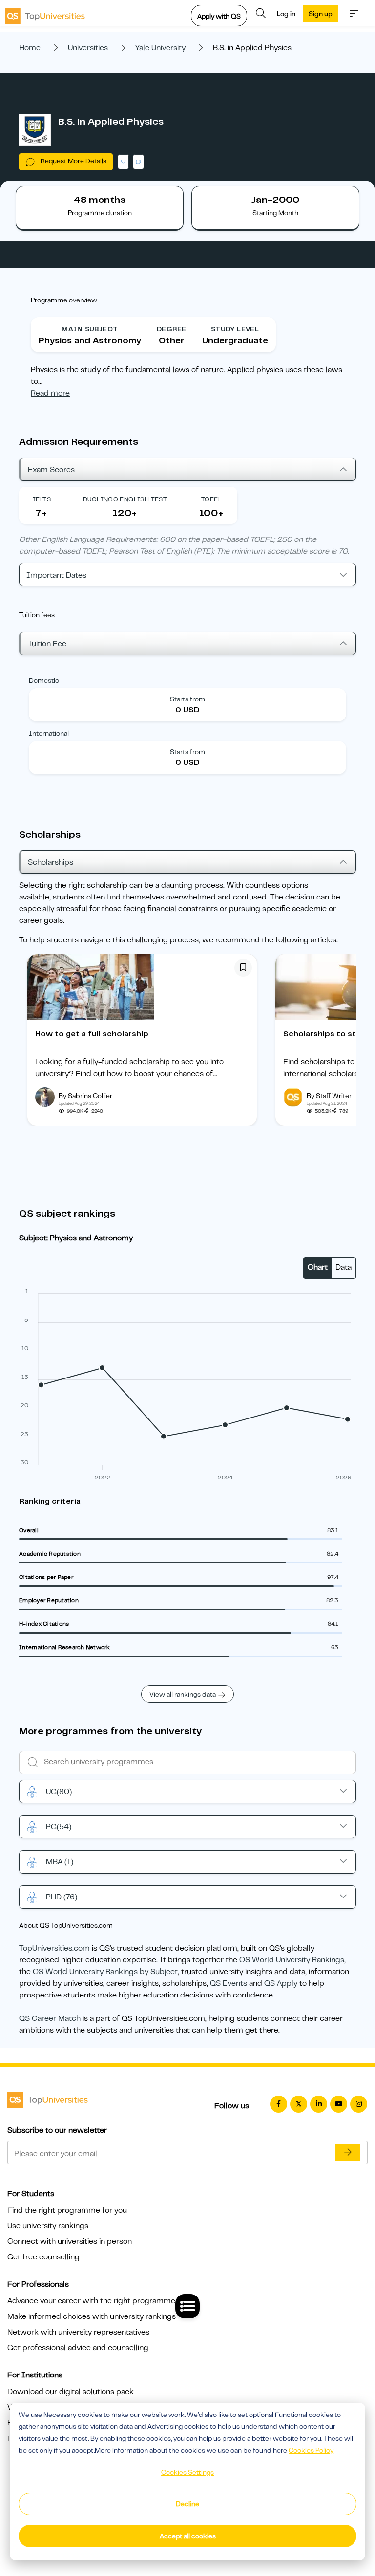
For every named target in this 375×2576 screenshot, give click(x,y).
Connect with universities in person (70, 2241)
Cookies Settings (187, 2472)
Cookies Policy (311, 2450)
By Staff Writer (329, 1096)
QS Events (229, 1983)
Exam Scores (51, 470)
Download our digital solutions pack (71, 2392)
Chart (318, 1267)
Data (344, 1267)
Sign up (321, 14)
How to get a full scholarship (92, 1034)
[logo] (45, 13)
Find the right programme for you (67, 2210)
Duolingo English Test (125, 499)
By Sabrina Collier (85, 1096)
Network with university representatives (78, 2332)
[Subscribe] (348, 2153)
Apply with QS (219, 16)
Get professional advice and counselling (78, 2348)
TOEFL (211, 499)
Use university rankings (48, 2226)
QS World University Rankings (292, 1960)
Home (30, 48)
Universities (88, 48)
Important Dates (56, 575)
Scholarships (51, 862)
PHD (62, 1897)
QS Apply (281, 1983)
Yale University (160, 48)
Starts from (187, 699)
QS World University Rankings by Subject (105, 1972)
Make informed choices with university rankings (92, 2316)
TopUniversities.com (54, 1948)
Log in (286, 14)
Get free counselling (43, 2257)
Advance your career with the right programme (91, 2301)
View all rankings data (183, 1694)
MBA (60, 1862)
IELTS (42, 499)
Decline (187, 2504)
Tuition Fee (47, 644)
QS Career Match (50, 2018)
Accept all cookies (188, 2536)
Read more (50, 393)
